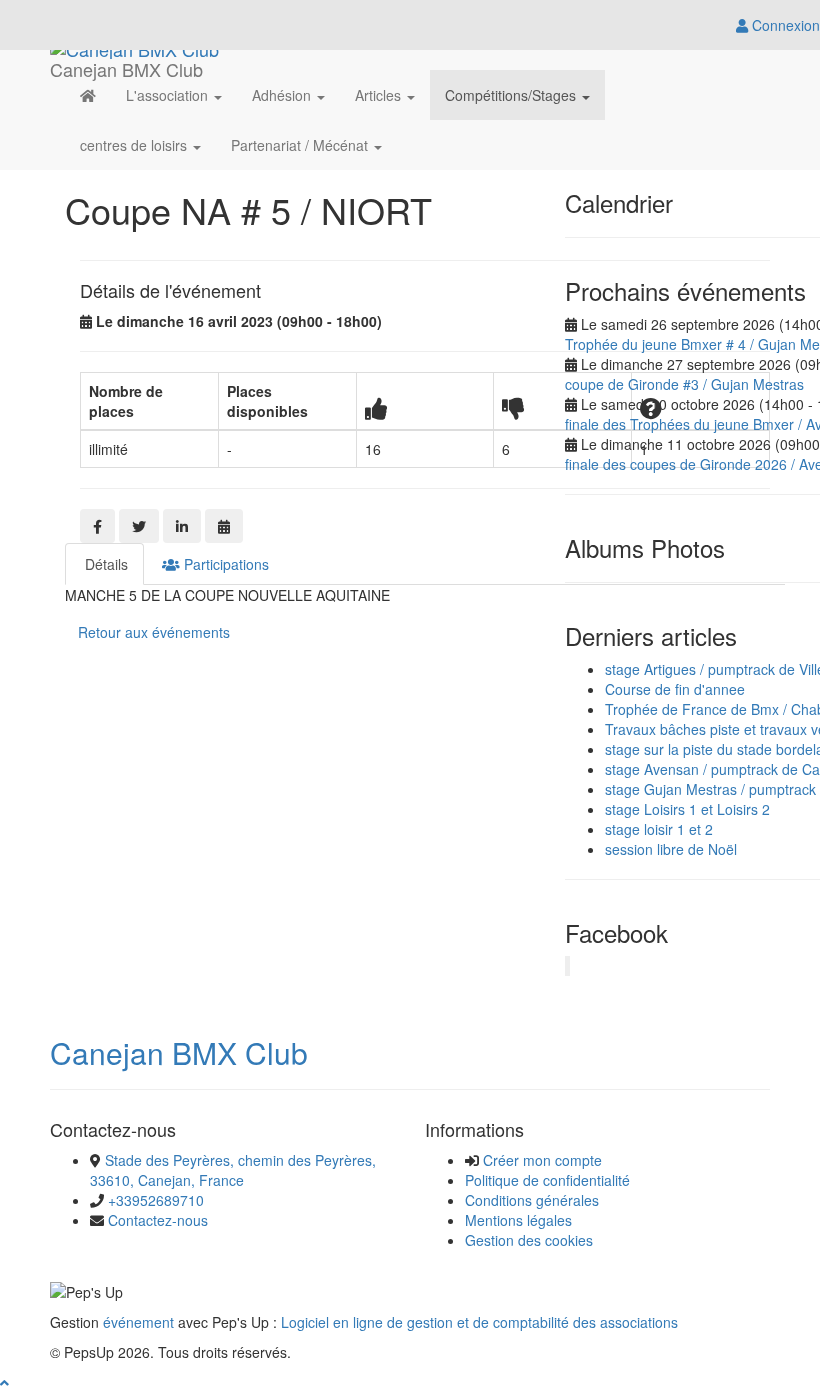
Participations (224, 564)
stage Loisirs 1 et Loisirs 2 (687, 809)
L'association (169, 95)
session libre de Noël (671, 849)
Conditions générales (532, 1200)
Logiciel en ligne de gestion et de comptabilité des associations (479, 1322)
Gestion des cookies (529, 1240)
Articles (380, 95)
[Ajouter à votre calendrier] (224, 526)
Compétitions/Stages (512, 95)
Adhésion (283, 95)
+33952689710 (156, 1200)
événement (138, 1322)
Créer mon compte (542, 1160)
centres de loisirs (135, 145)
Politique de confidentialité (547, 1180)
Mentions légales (518, 1220)
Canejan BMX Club (179, 1052)
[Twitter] (139, 526)
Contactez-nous (158, 1220)
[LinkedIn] (182, 526)
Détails (104, 564)
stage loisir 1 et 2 (659, 829)
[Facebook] (97, 526)
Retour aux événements (154, 632)
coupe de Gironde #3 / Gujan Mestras (684, 384)
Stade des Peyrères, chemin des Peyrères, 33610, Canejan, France (233, 1170)
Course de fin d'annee (675, 689)
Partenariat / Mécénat (301, 145)
